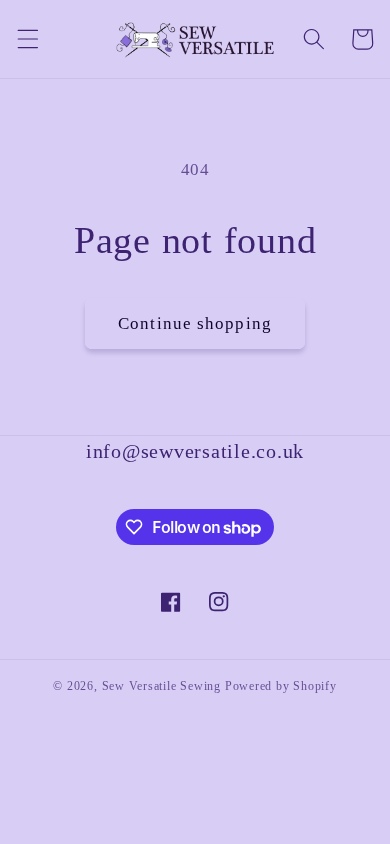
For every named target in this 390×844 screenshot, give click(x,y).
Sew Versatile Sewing (161, 686)
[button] (27, 39)
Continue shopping (195, 323)
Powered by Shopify (281, 686)
